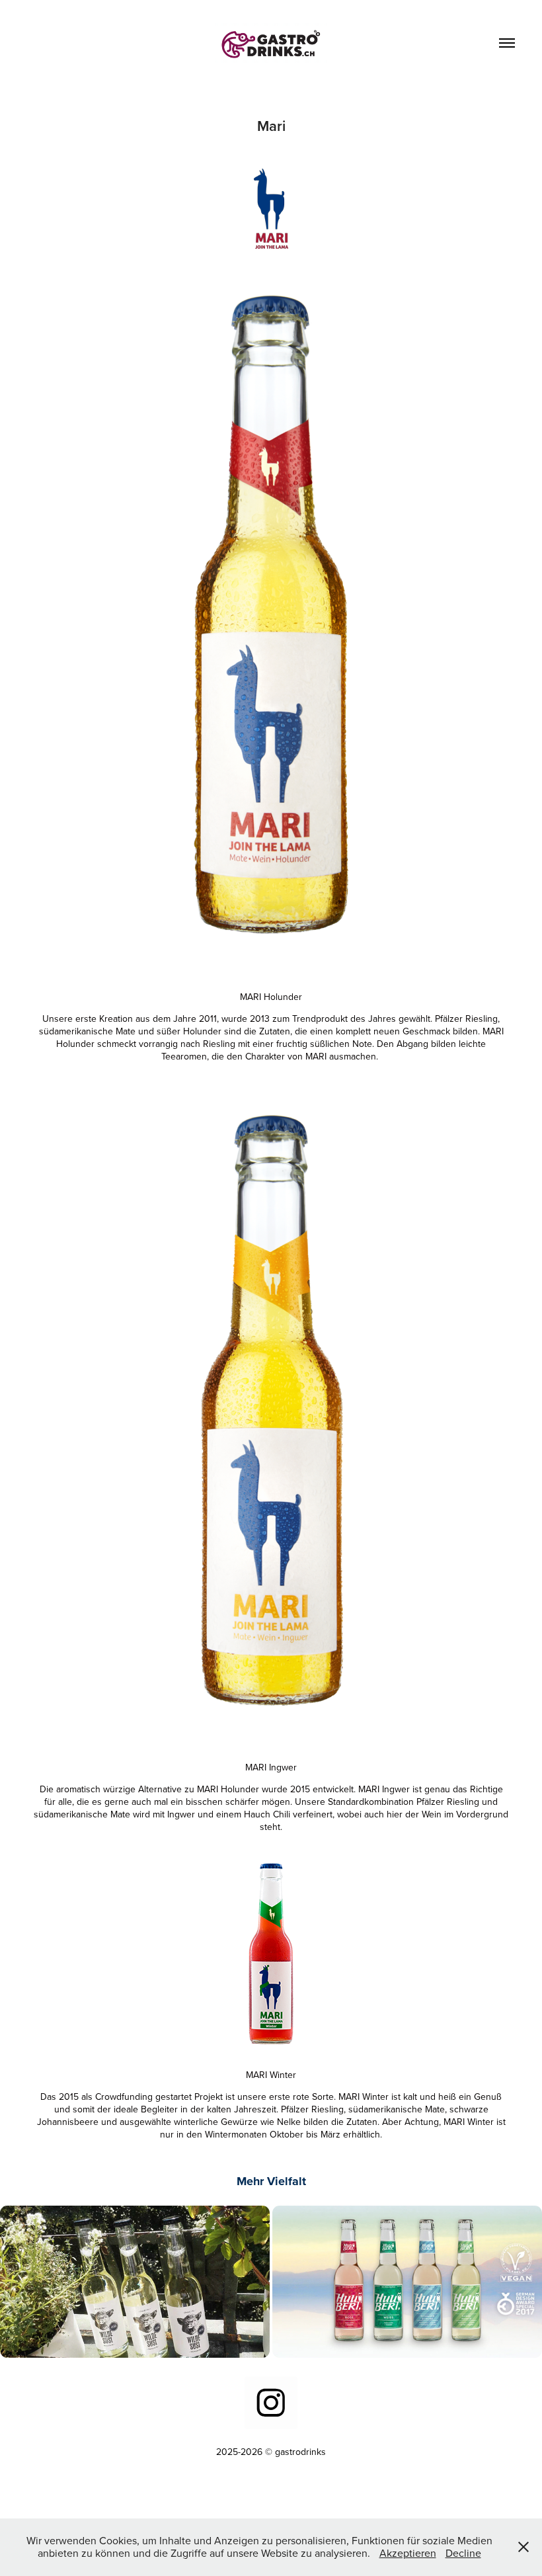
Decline (463, 2553)
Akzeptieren (408, 2553)
